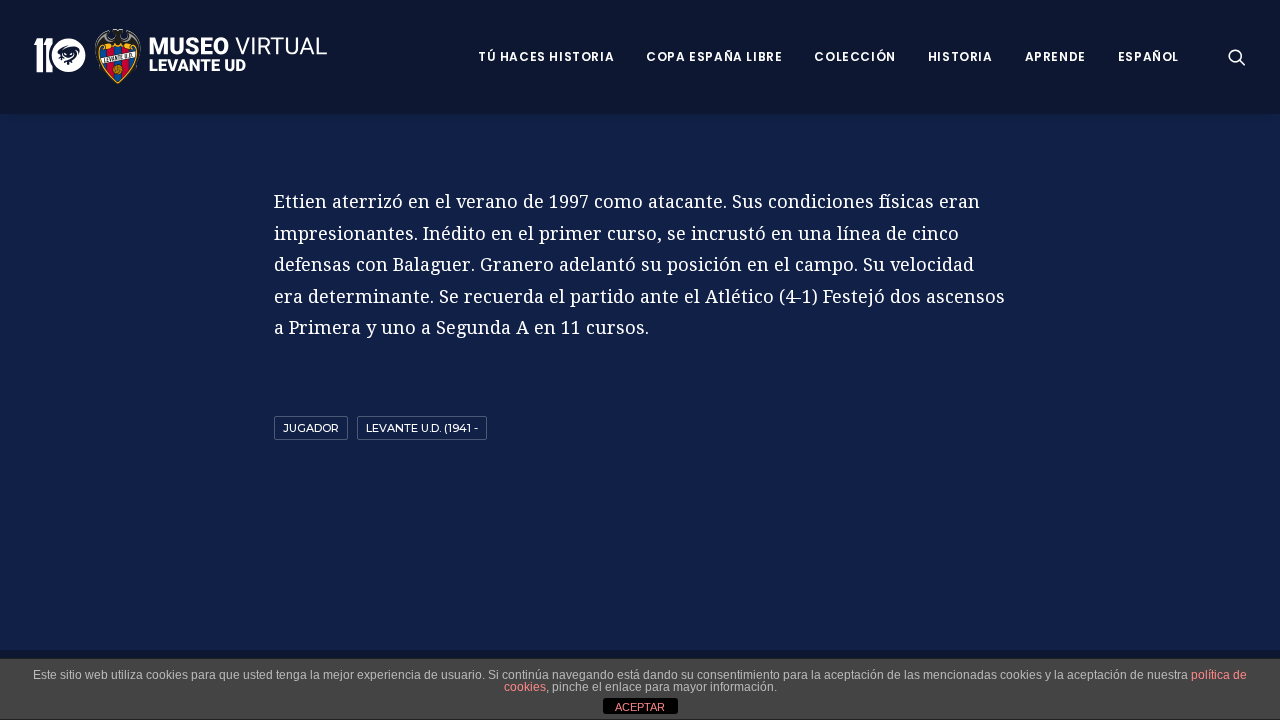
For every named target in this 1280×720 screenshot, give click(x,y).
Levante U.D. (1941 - (422, 428)
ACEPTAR (640, 707)
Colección (854, 56)
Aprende (1055, 56)
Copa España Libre (714, 56)
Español (1148, 56)
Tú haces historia (546, 56)
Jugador (311, 428)
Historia (960, 56)
